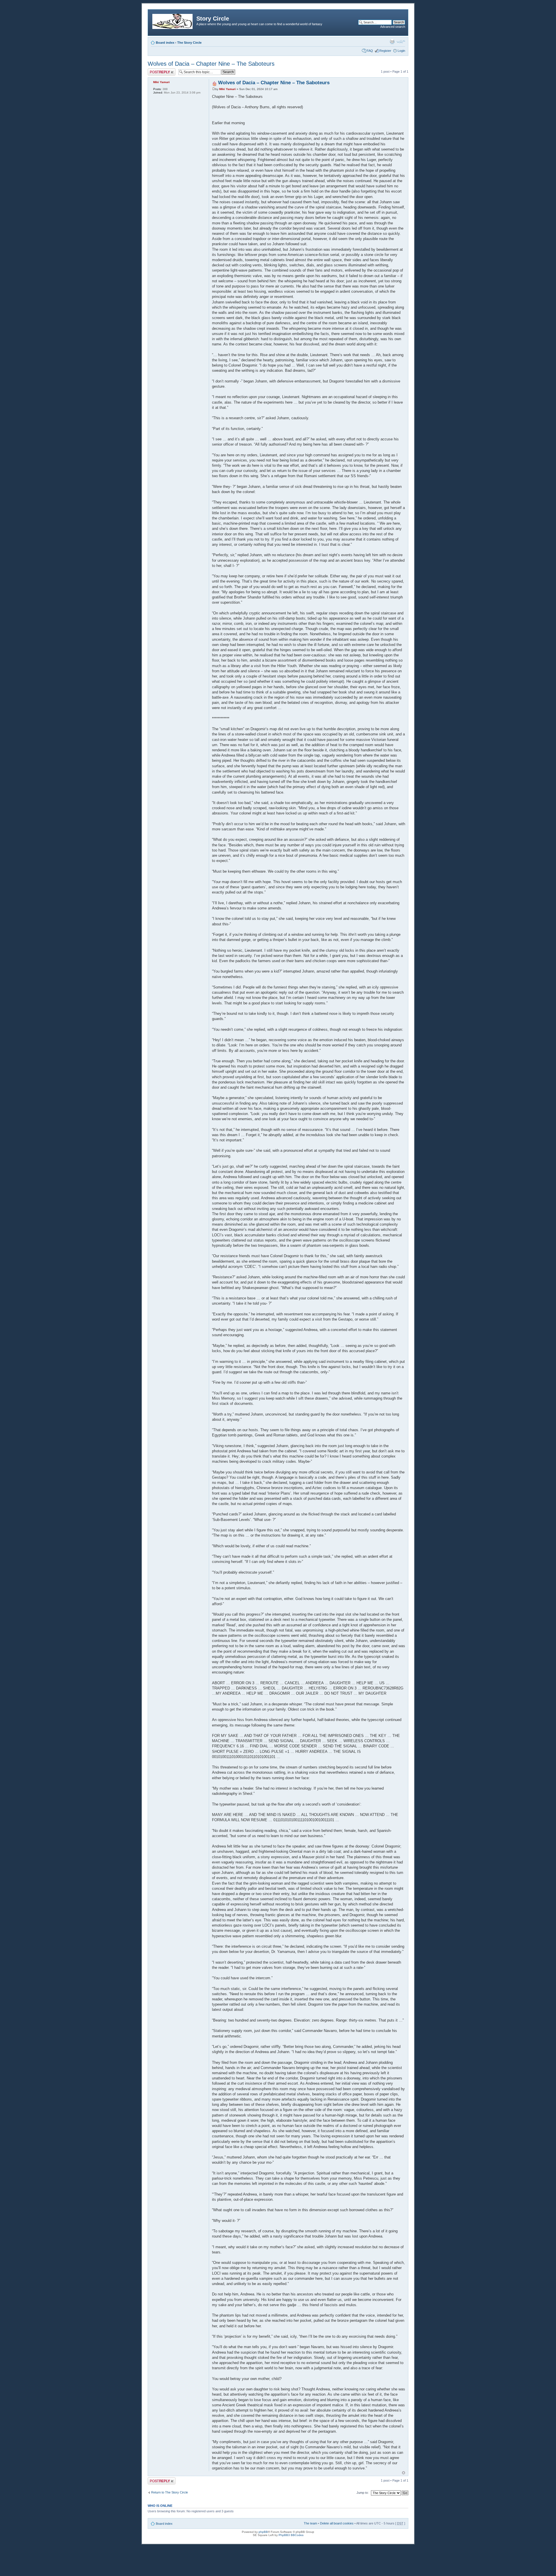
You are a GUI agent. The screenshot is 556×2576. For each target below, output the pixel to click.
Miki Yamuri (227, 89)
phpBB (263, 2532)
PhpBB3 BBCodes (291, 2535)
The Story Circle (189, 43)
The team (310, 2523)
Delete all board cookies (337, 2523)
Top (404, 2473)
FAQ (370, 51)
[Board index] (173, 20)
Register (385, 51)
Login (401, 51)
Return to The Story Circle (170, 2492)
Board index (165, 43)
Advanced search (393, 27)
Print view (392, 41)
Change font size (401, 41)
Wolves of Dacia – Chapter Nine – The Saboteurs (211, 64)
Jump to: (363, 2493)
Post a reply (156, 70)
